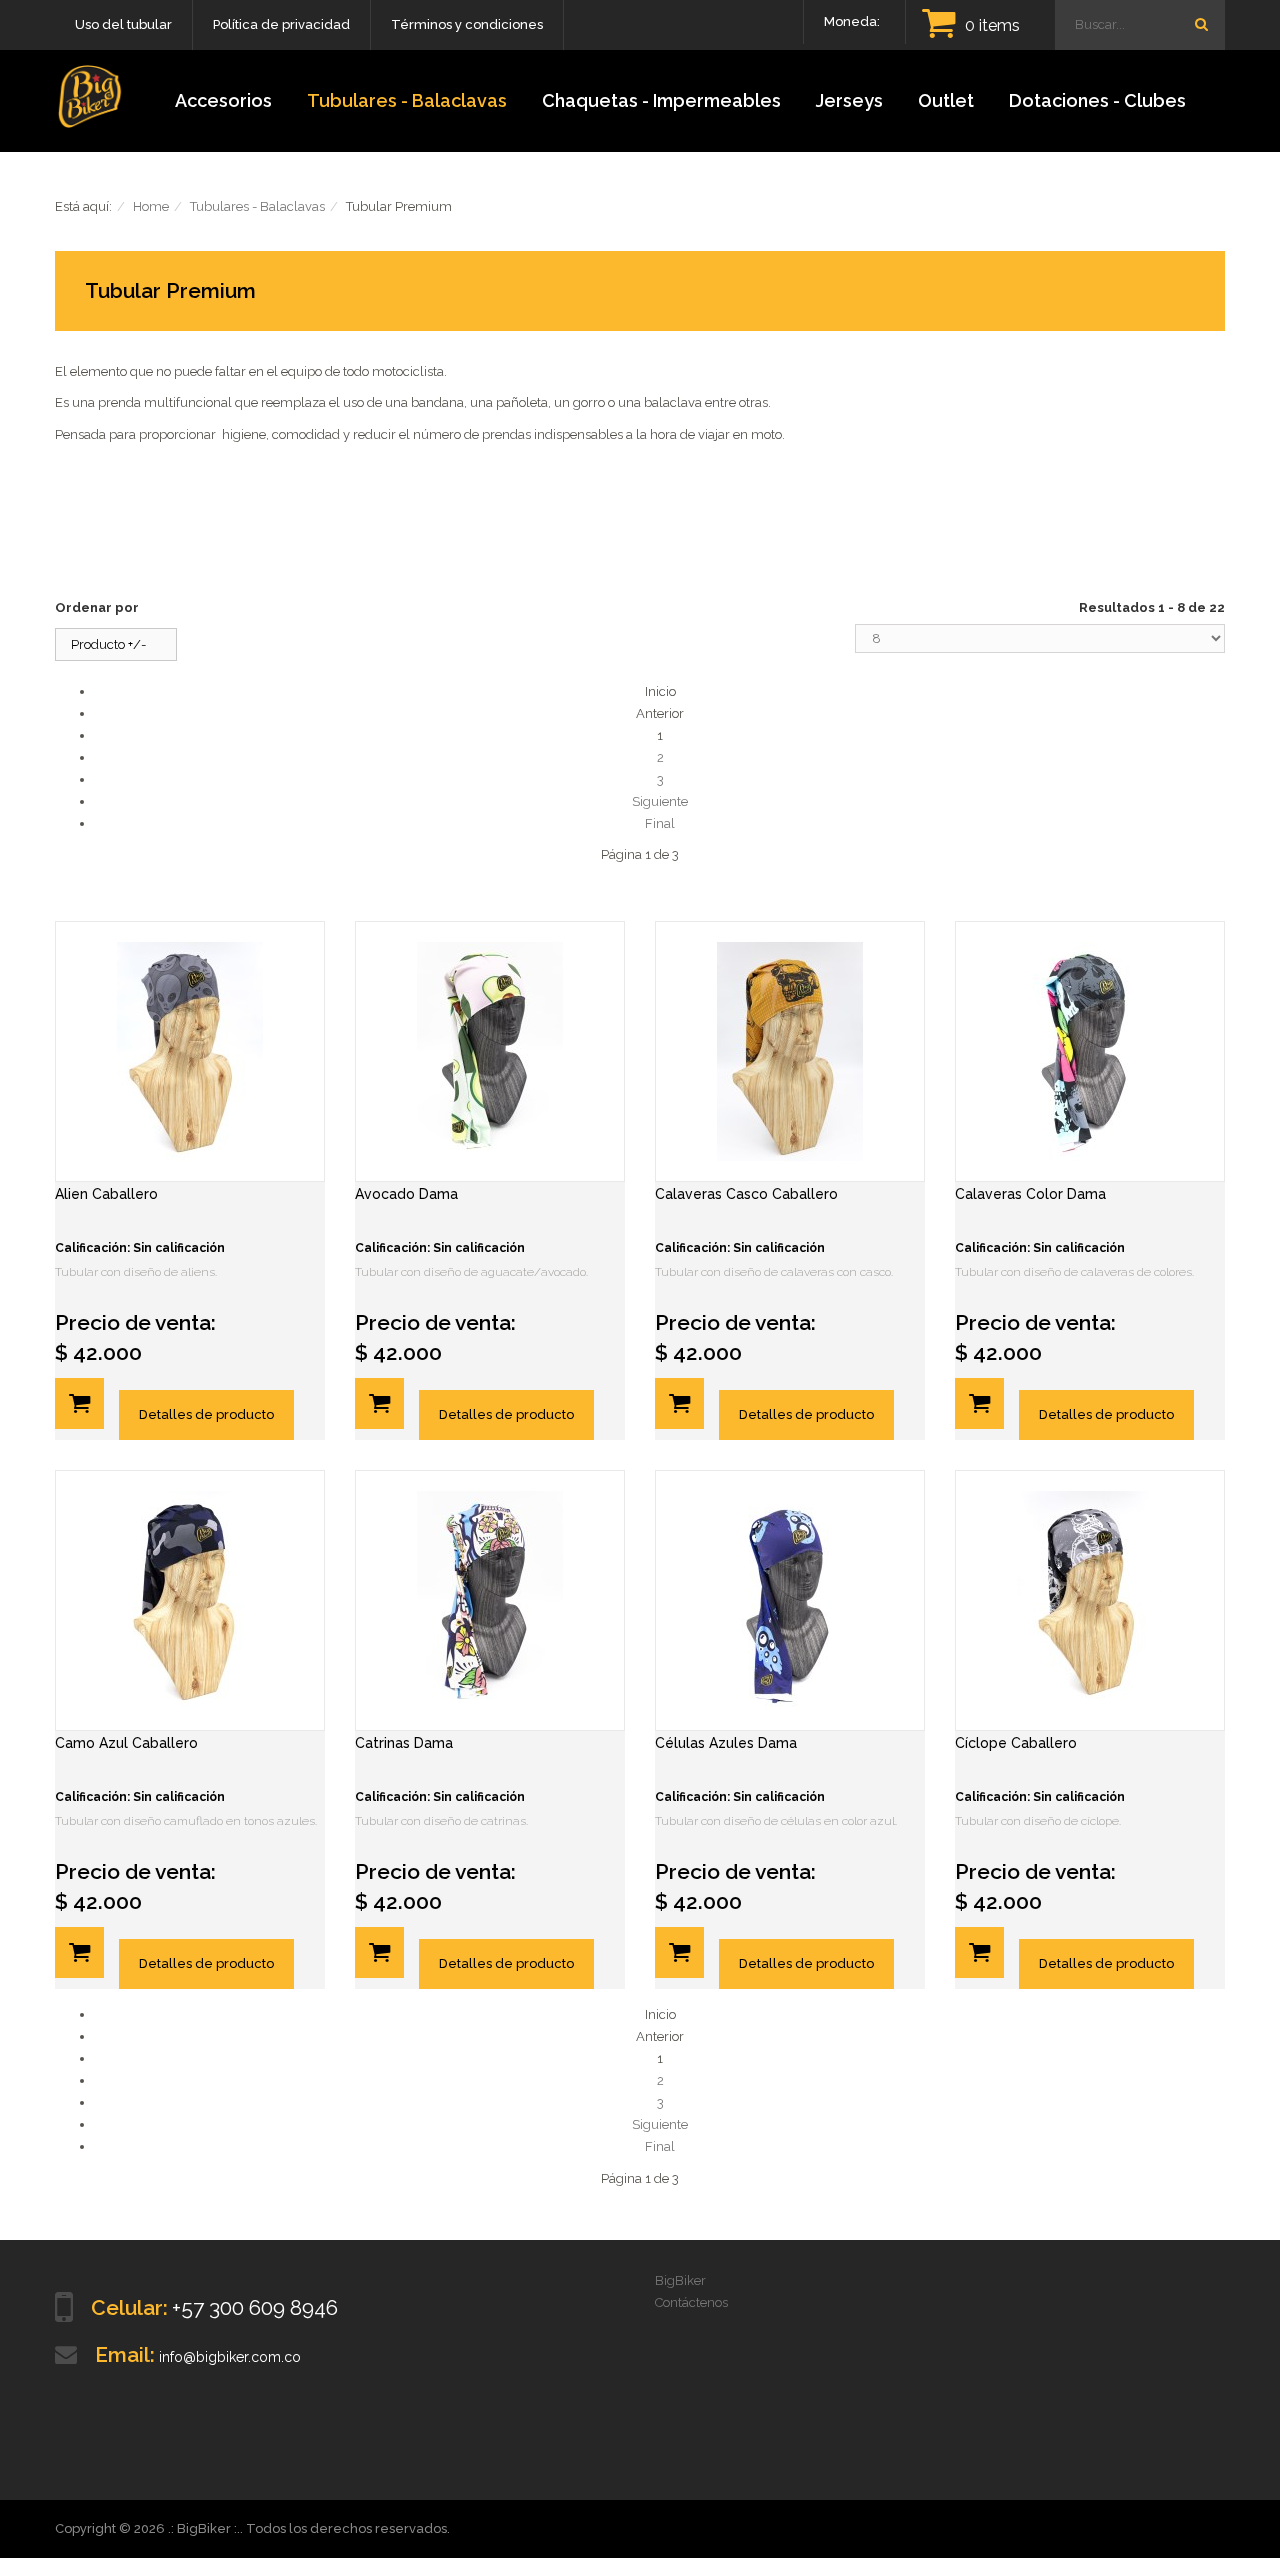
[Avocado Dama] (490, 1051)
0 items (992, 25)
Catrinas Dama (404, 1743)
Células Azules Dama (726, 1743)
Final (660, 823)
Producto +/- (108, 644)
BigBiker (680, 2280)
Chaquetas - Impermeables (661, 100)
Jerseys (849, 100)
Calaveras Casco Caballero (746, 1194)
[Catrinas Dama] (490, 1600)
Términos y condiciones (467, 24)
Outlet (946, 100)
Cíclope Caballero (1016, 1743)
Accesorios (223, 100)
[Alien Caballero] (190, 1051)
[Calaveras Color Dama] (1090, 1051)
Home (151, 206)
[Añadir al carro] (79, 1403)
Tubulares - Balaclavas (407, 100)
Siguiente (660, 801)
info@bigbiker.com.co (230, 2357)
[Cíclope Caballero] (1090, 1600)
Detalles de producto (206, 1414)
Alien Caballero (106, 1194)
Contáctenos (691, 2302)
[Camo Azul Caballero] (190, 1600)
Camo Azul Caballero (126, 1743)
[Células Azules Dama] (790, 1600)
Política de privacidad (281, 24)
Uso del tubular (123, 24)
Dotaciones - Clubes (1097, 100)
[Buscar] (1201, 24)
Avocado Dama (406, 1194)
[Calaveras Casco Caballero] (790, 1051)
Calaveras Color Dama (1030, 1194)
